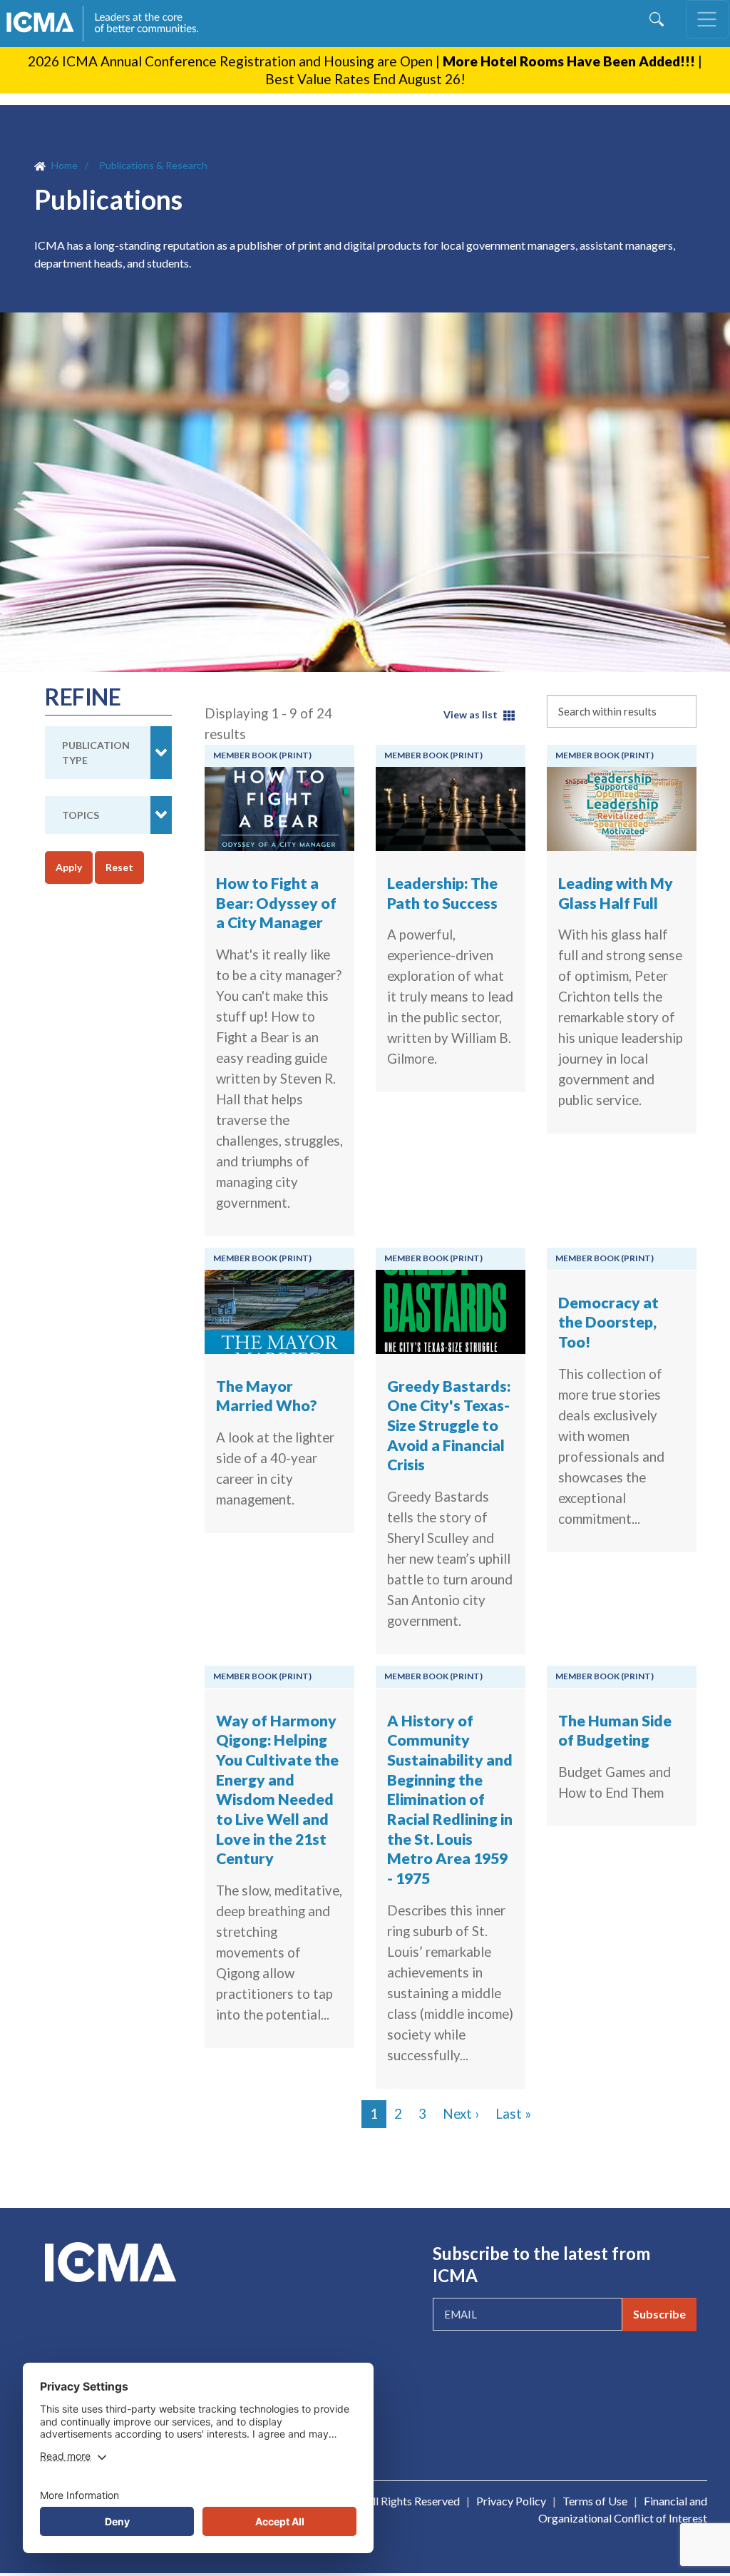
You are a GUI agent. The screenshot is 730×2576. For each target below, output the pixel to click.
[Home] (109, 24)
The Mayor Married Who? (267, 1396)
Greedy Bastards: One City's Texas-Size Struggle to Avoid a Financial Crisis (449, 1426)
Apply (69, 867)
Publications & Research (153, 165)
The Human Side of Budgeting (615, 1731)
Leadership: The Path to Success (442, 893)
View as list (471, 714)
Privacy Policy (511, 2501)
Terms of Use (595, 2501)
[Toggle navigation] (707, 19)
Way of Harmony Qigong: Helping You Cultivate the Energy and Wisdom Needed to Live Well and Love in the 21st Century (277, 1790)
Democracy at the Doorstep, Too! (608, 1322)
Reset (119, 867)
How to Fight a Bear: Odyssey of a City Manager (276, 903)
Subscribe (659, 2314)
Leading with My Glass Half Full (616, 893)
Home (65, 165)
